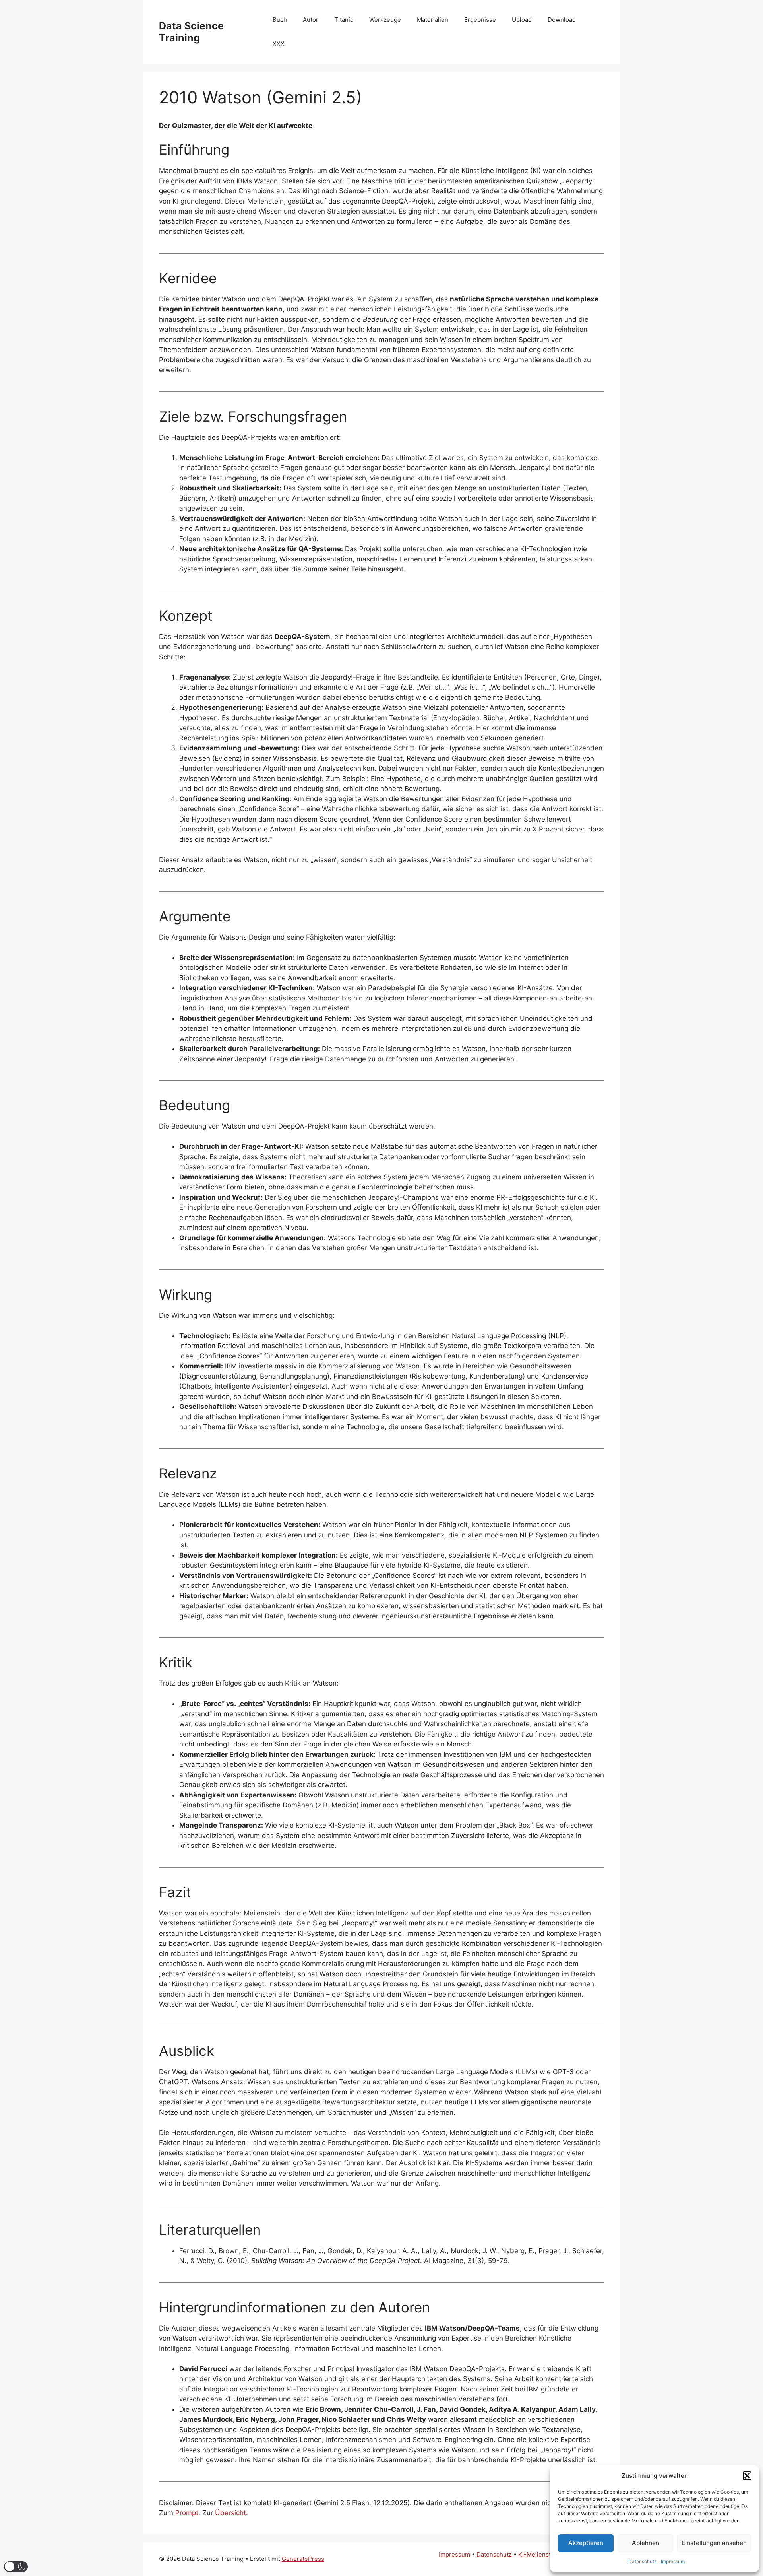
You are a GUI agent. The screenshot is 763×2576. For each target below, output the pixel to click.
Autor (311, 20)
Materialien (433, 20)
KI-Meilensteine (541, 2554)
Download (562, 20)
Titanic (344, 20)
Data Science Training (191, 32)
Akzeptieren (586, 2543)
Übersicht (230, 2513)
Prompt (187, 2513)
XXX (279, 44)
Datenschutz (643, 2561)
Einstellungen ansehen (714, 2543)
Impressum (673, 2561)
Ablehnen (646, 2543)
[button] (747, 2476)
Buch (280, 20)
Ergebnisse (480, 20)
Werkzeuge (385, 20)
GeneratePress (303, 2559)
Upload (522, 20)
